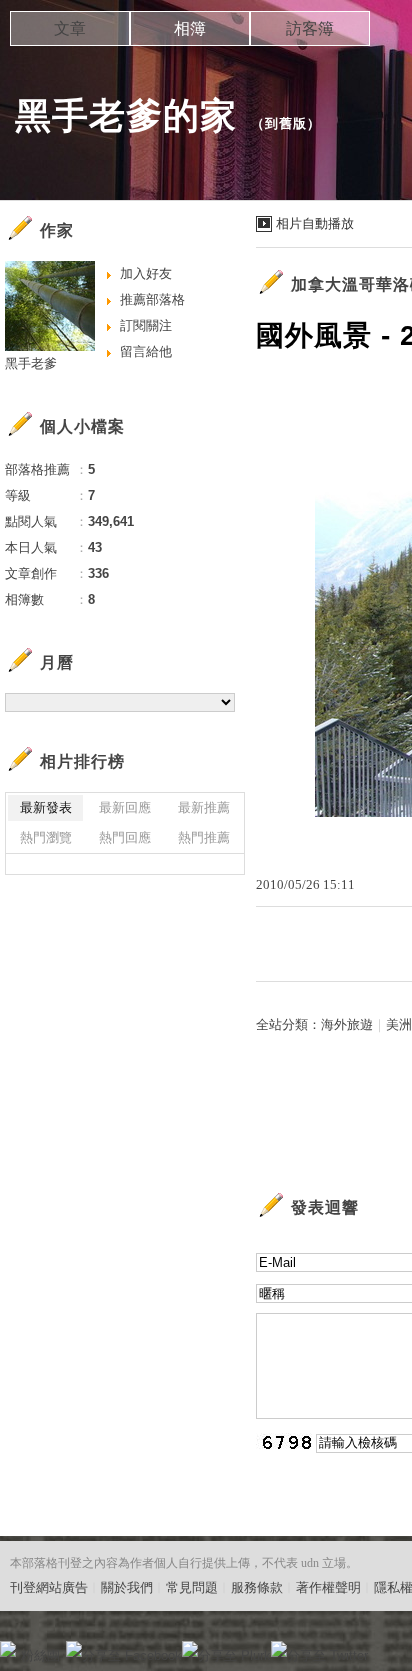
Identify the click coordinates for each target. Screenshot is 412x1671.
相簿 (190, 28)
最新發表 (46, 807)
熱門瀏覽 (46, 837)
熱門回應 (125, 837)
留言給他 (146, 351)
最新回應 (125, 807)
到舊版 (286, 123)
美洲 (399, 1024)
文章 (70, 28)
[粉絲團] (8, 1649)
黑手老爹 (31, 363)
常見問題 (192, 1587)
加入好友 (146, 273)
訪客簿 (310, 28)
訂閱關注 (146, 325)
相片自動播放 (315, 223)
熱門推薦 (204, 837)
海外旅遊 (347, 1024)
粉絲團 (40, 1655)
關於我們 (127, 1587)
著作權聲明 (328, 1587)
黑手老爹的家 (126, 115)
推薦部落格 (152, 299)
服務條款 (257, 1587)
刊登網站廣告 (49, 1587)
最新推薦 (204, 807)
